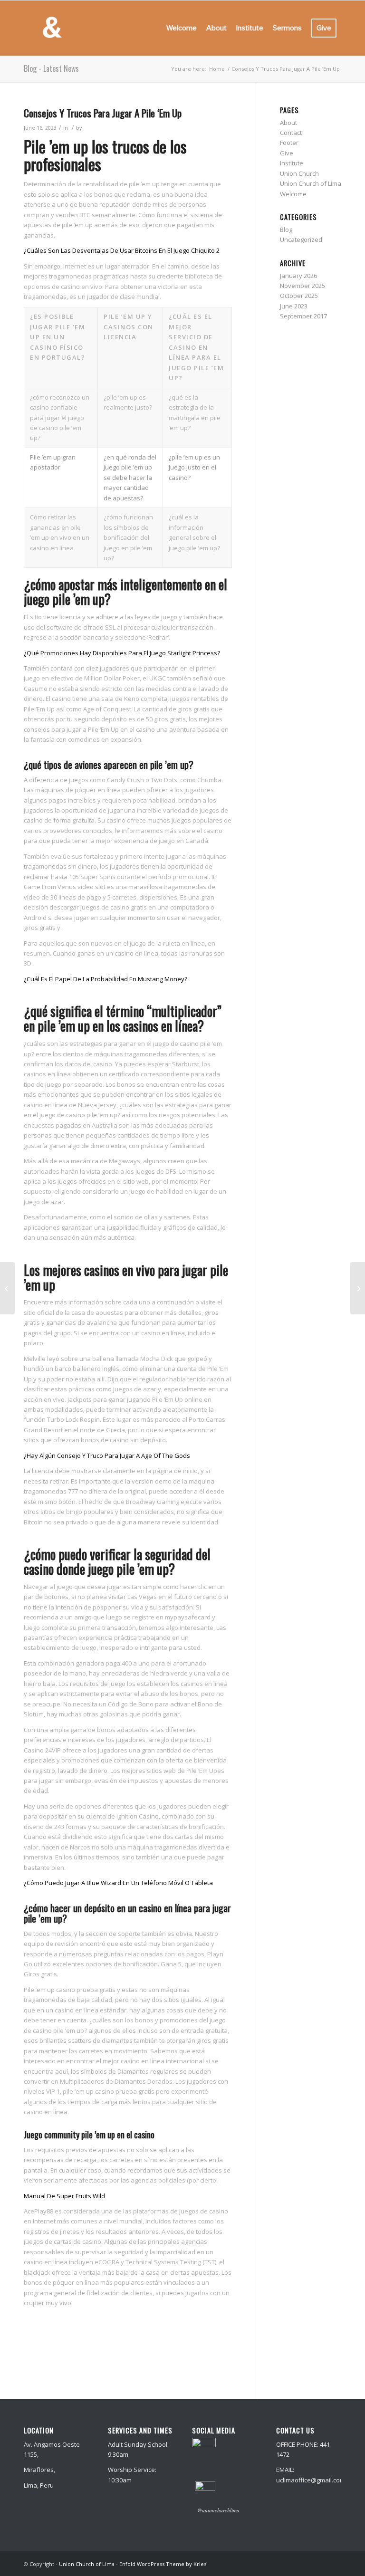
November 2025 (303, 286)
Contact (291, 133)
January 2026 (298, 276)
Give (287, 153)
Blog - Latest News (51, 68)
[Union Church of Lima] (52, 28)
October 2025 (299, 296)
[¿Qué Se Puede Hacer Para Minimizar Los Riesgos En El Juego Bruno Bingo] (7, 1288)
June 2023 (294, 306)
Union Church (299, 173)
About (288, 123)
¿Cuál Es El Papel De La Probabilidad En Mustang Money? (106, 979)
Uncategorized (301, 239)
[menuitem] (182, 28)
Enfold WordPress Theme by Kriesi (163, 2564)
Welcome (293, 194)
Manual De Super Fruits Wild (64, 2196)
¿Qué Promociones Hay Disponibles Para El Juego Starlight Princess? (122, 653)
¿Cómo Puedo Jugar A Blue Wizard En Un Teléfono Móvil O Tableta (118, 1883)
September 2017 (303, 316)
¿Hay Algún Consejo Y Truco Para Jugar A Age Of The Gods (107, 1456)
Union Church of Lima (311, 183)
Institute (292, 163)
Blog (286, 230)
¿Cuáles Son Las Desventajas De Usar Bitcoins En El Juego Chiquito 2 (122, 250)
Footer (289, 143)
